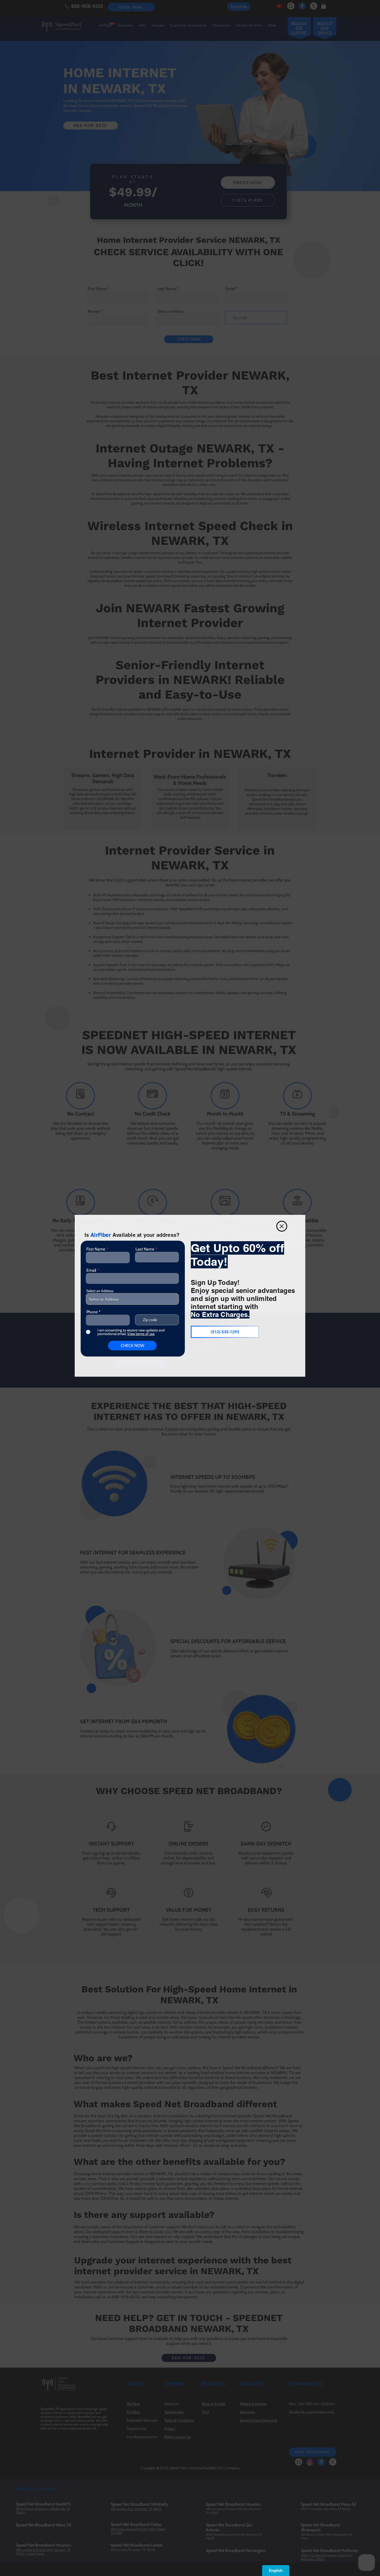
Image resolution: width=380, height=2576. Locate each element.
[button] (282, 1226)
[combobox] (132, 1299)
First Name (96, 1249)
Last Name (145, 1249)
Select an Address (100, 1291)
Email (91, 1270)
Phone (92, 1312)
